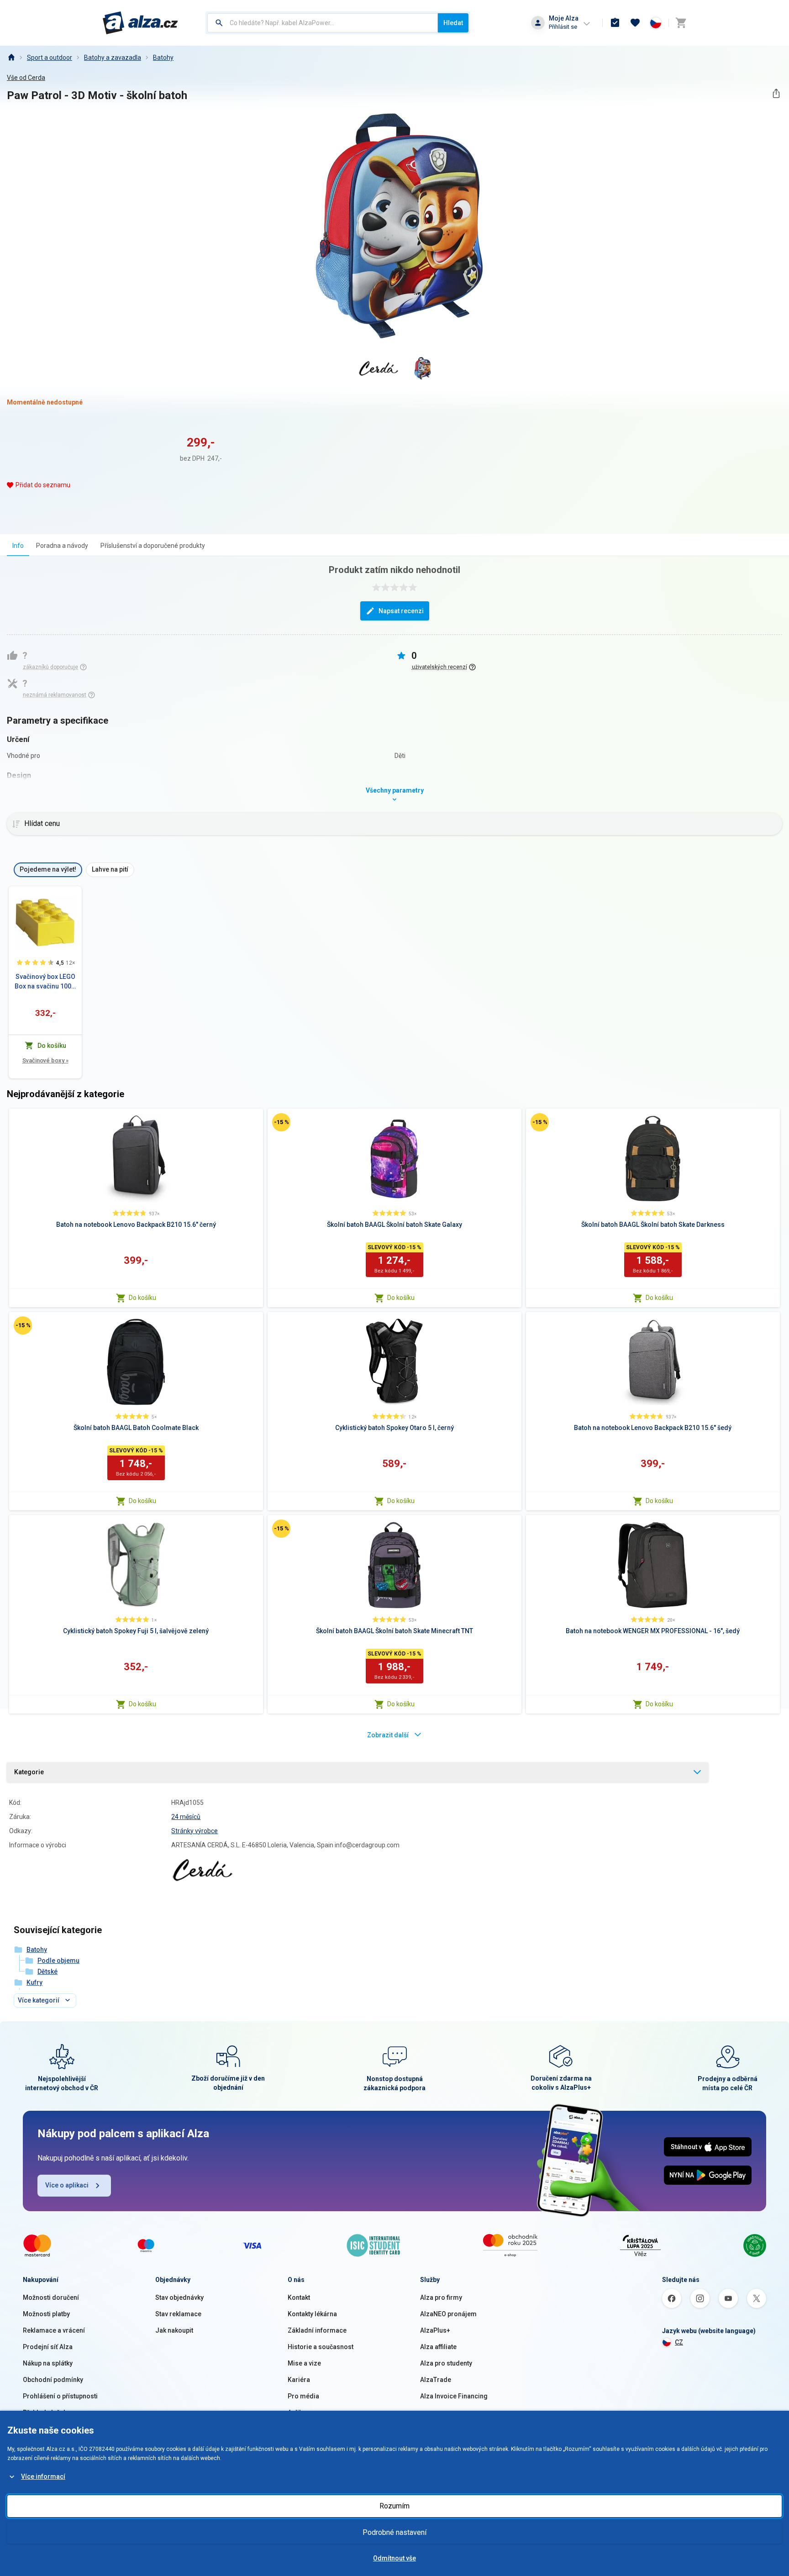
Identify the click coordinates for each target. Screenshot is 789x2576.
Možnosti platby (46, 2314)
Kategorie (29, 1772)
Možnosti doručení (51, 2297)
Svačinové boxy (45, 1060)
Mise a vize (304, 2363)
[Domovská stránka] (11, 58)
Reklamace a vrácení (54, 2330)
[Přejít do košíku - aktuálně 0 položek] (681, 23)
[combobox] (323, 23)
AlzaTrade (436, 2380)
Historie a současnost (321, 2347)
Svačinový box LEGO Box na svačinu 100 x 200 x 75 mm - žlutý (45, 982)
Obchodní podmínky (53, 2380)
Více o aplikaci (67, 2185)
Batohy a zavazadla (113, 58)
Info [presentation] (18, 546)
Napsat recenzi (401, 611)
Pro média (303, 2396)
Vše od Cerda (26, 78)
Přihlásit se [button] (563, 27)
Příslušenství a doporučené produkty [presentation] (153, 546)
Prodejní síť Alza (48, 2347)
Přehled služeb (45, 2413)
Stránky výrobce (195, 1831)
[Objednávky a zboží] (615, 23)
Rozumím (394, 2506)
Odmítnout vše (394, 2558)
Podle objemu (58, 1961)
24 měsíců (186, 1817)
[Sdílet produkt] (776, 93)
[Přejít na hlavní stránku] (140, 23)
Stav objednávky (179, 2297)
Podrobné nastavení (394, 2532)
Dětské (47, 1971)
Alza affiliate (438, 2347)
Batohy (163, 58)
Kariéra (299, 2380)
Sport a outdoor (50, 58)
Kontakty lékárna (312, 2314)
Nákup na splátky (48, 2363)
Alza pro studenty (446, 2363)
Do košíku (142, 1298)
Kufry (34, 1982)
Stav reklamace (178, 2314)
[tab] (18, 545)
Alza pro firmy (441, 2297)
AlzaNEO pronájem (448, 2314)
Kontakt (299, 2297)
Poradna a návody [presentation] (62, 546)
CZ (679, 2342)
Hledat (453, 23)
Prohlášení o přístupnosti (60, 2396)
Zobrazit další (388, 1735)
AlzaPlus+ (435, 2330)
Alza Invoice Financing (454, 2396)
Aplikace (300, 2413)
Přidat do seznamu (43, 485)
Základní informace (317, 2330)
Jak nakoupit (174, 2330)
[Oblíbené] (635, 23)
